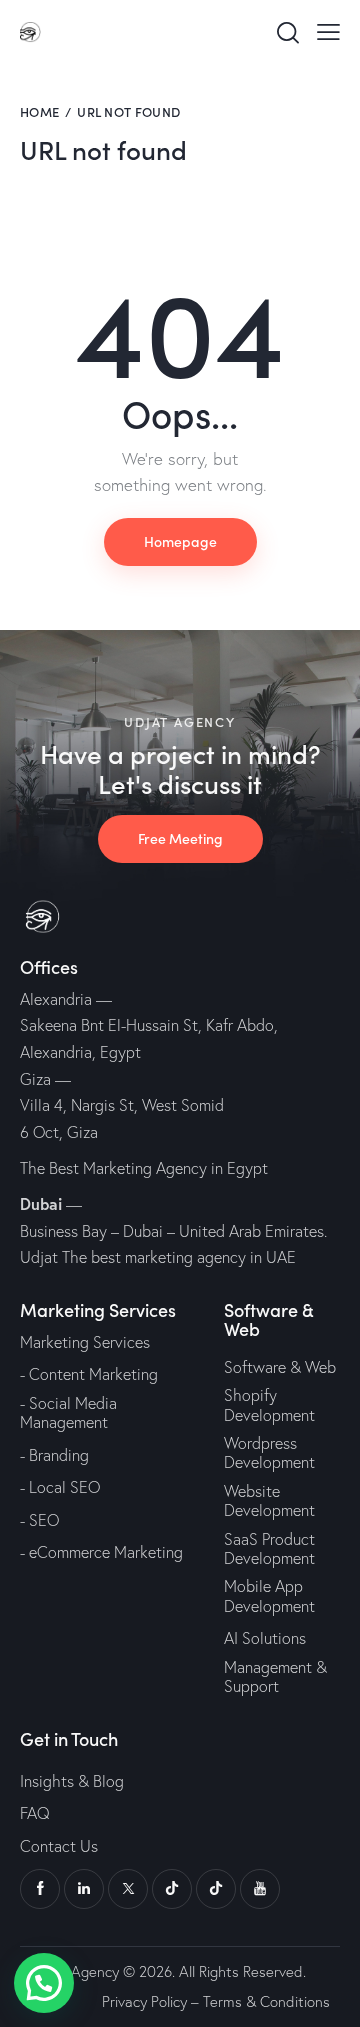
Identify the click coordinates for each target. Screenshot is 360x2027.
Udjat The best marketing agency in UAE (158, 1257)
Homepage (180, 541)
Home (39, 111)
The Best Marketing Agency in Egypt (144, 1168)
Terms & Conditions (266, 2001)
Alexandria (56, 999)
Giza (35, 1079)
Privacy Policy (144, 2001)
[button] (44, 1983)
